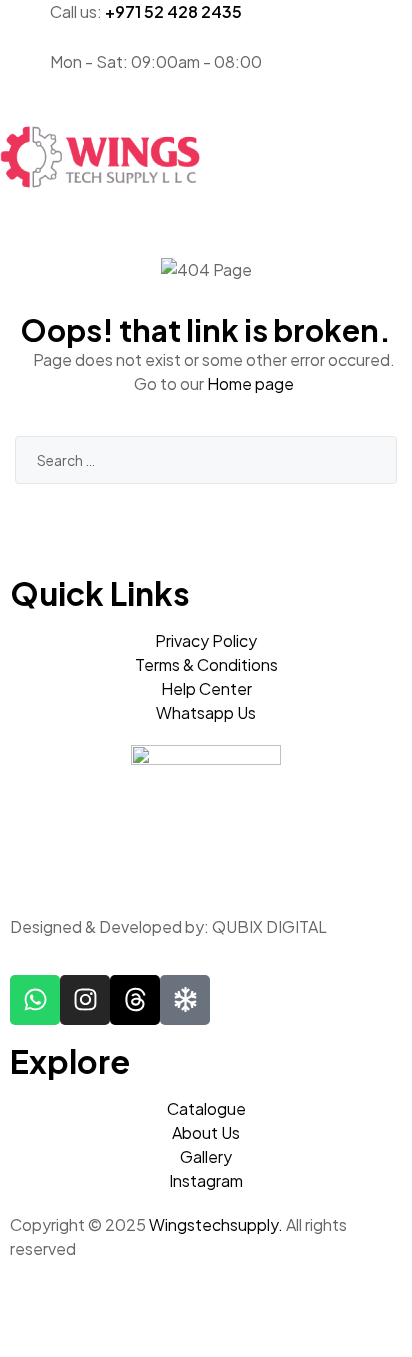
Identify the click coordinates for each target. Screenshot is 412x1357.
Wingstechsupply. (216, 1224)
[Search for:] (206, 459)
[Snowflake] (185, 1000)
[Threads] (135, 1000)
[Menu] (206, 111)
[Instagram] (85, 1000)
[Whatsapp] (35, 1000)
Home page (250, 383)
